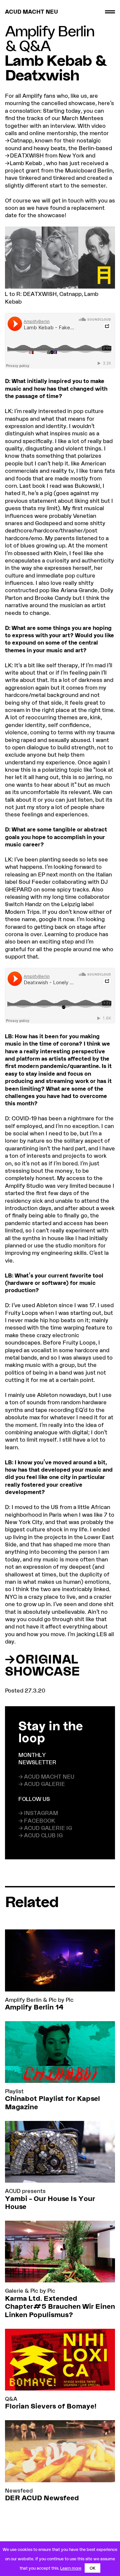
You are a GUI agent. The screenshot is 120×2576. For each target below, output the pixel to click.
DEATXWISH (27, 155)
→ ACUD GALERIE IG (45, 1828)
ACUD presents (25, 2191)
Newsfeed (19, 2490)
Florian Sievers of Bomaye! (51, 2406)
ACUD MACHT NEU (31, 12)
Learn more (71, 2568)
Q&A (35, 45)
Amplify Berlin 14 (34, 2007)
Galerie (14, 2291)
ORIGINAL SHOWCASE (42, 1665)
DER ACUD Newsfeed (42, 2498)
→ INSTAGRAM (38, 1813)
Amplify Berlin (50, 31)
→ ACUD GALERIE (42, 1784)
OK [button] (92, 2568)
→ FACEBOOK (37, 1820)
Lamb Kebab (26, 163)
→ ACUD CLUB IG (40, 1835)
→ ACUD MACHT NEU (46, 1776)
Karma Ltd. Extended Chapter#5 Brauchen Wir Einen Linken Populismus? (60, 2306)
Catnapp (21, 140)
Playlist (14, 2091)
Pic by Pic (61, 2000)
